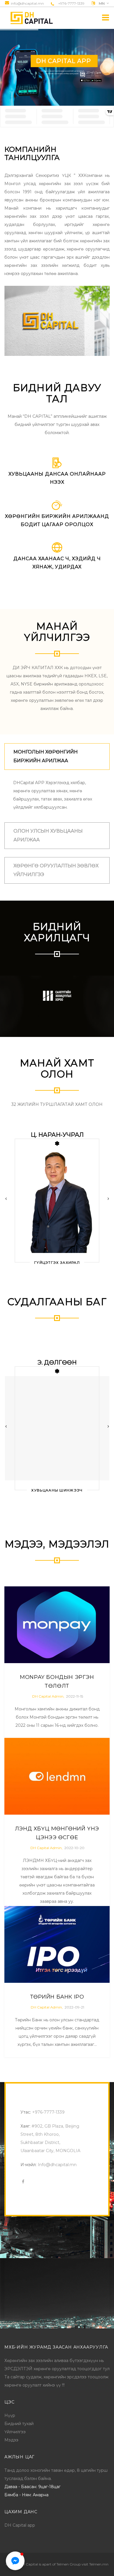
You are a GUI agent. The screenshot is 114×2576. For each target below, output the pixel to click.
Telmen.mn (99, 2564)
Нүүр (10, 2415)
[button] (15, 2561)
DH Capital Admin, (48, 1696)
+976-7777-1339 (71, 3)
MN (102, 4)
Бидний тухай (19, 2424)
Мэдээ (11, 2440)
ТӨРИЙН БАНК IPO (57, 1997)
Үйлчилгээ (15, 2432)
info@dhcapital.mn (27, 4)
